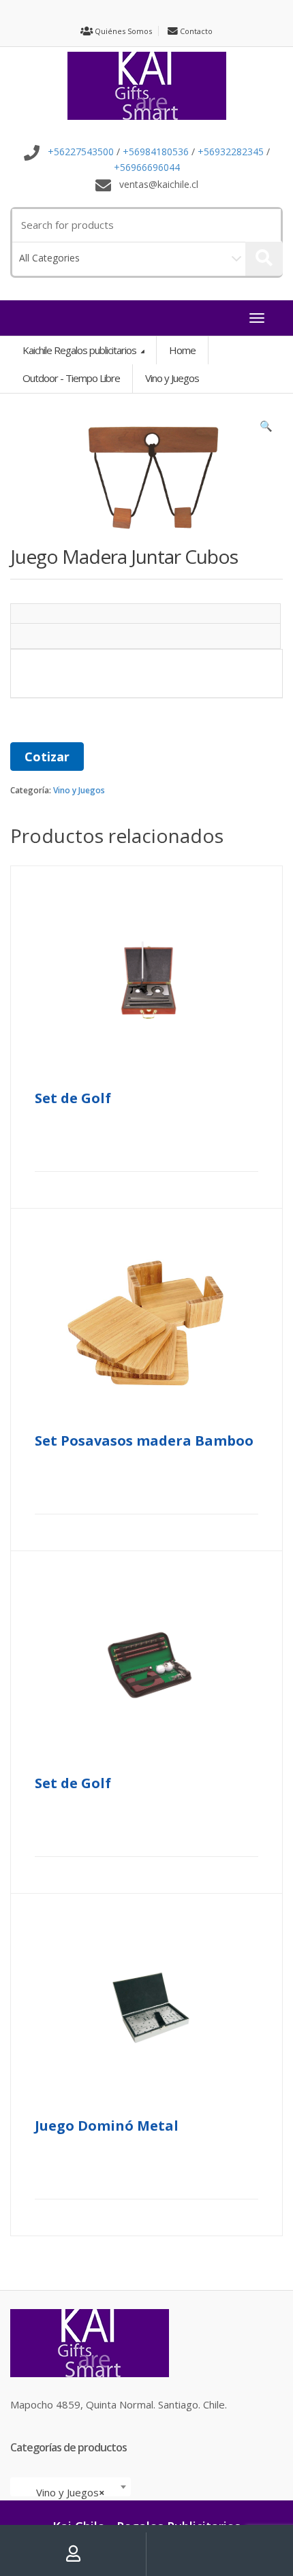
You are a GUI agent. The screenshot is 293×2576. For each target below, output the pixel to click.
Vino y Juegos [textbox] (66, 2492)
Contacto (195, 31)
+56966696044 (147, 167)
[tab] (145, 614)
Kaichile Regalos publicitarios (80, 350)
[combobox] (71, 2487)
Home (182, 350)
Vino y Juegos (79, 790)
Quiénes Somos (122, 31)
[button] (266, 429)
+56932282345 (231, 152)
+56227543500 (81, 152)
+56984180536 (156, 152)
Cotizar (47, 757)
